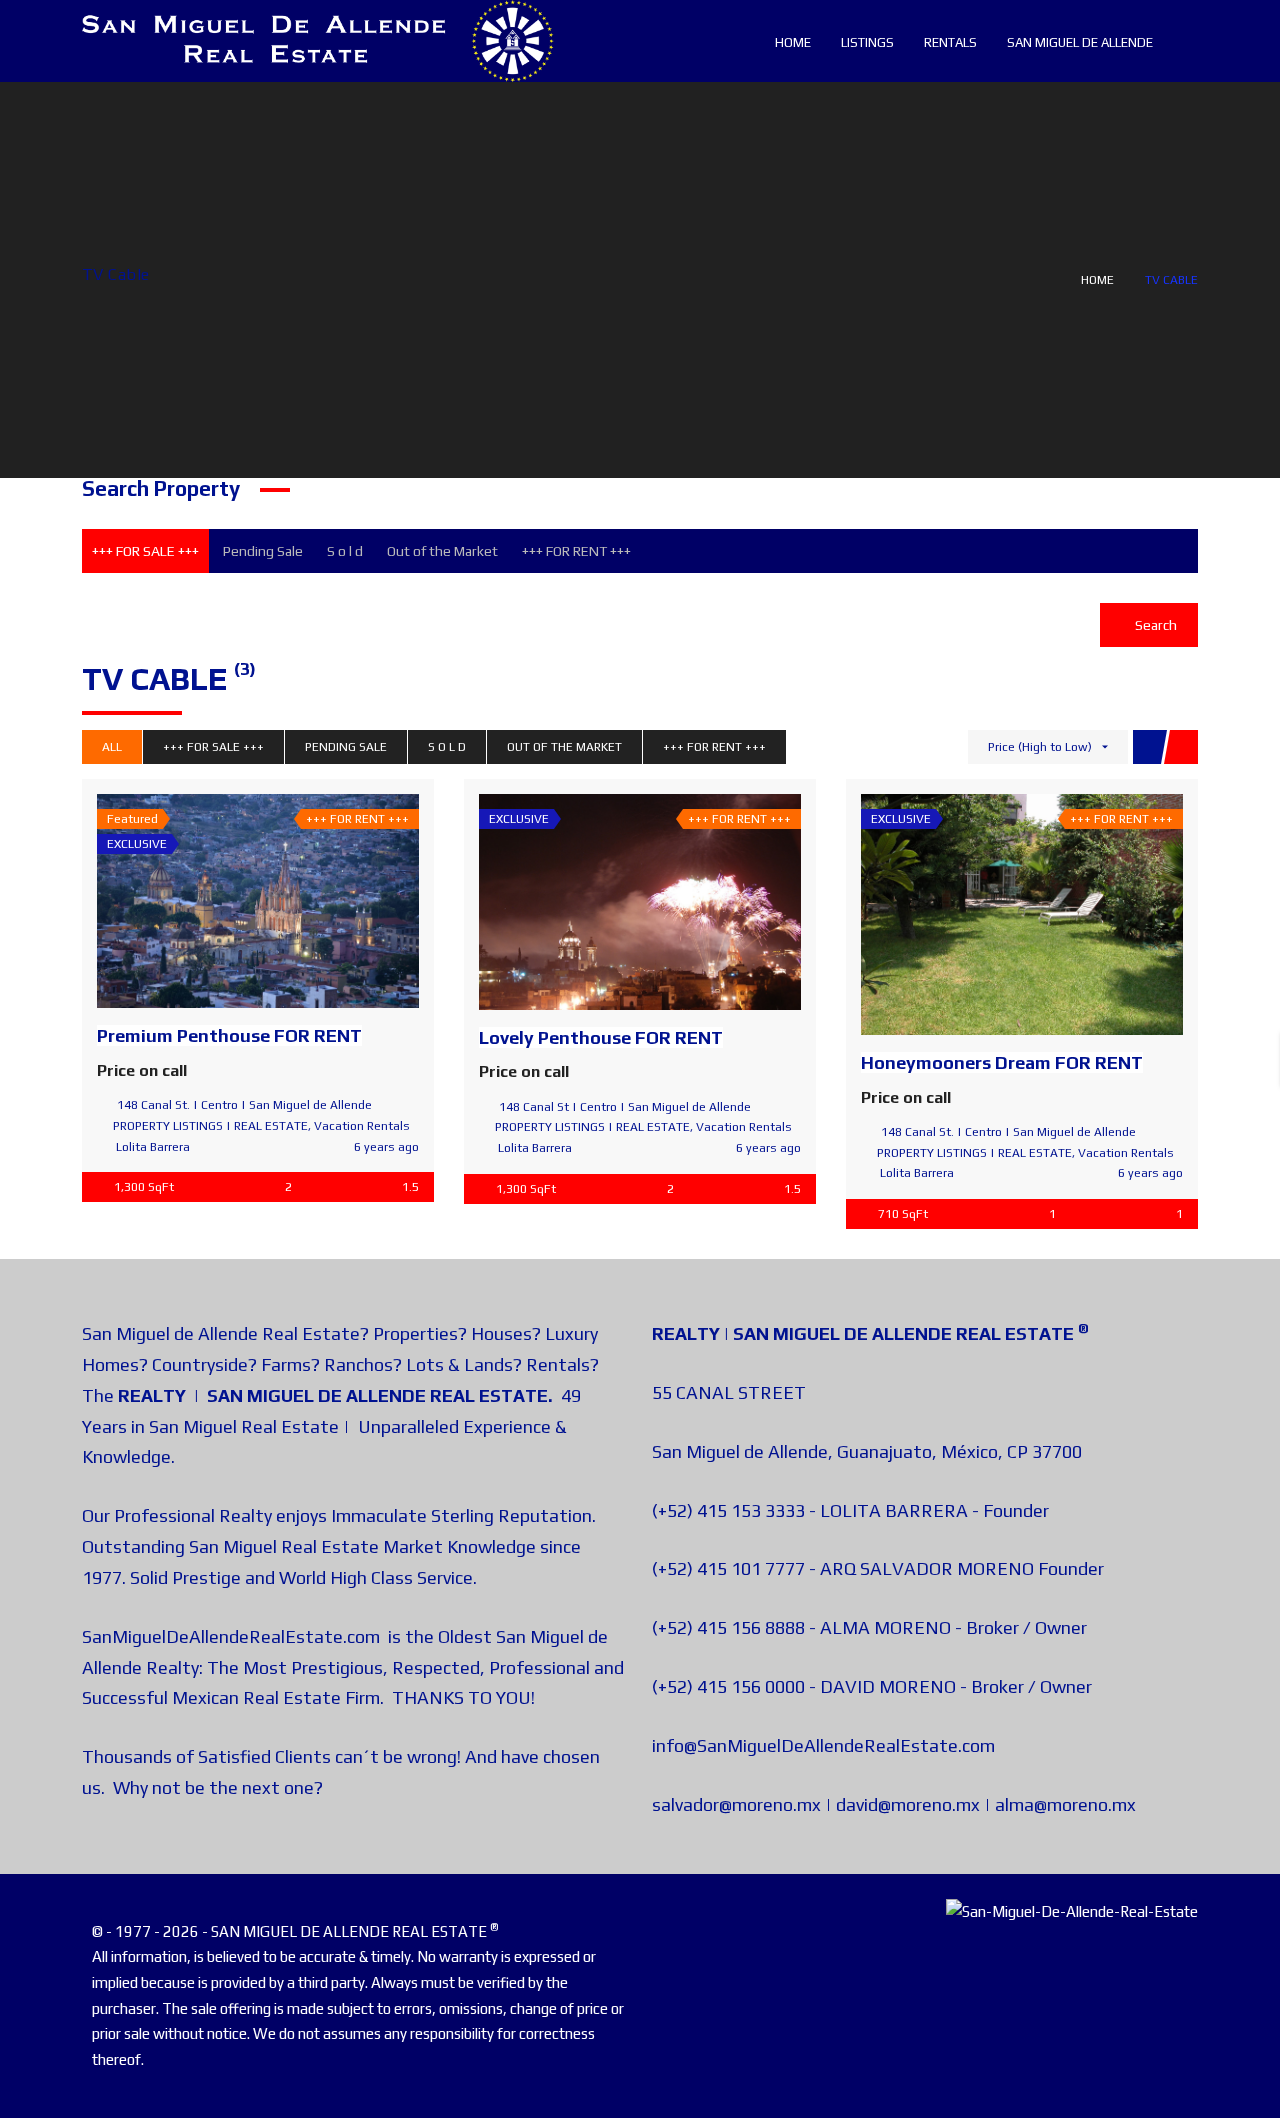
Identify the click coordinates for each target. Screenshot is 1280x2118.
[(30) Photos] (596, 902)
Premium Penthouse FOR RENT (229, 1035)
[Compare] (302, 901)
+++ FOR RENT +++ (576, 551)
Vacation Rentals (362, 1126)
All (112, 747)
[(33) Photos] (214, 901)
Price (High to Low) (1040, 747)
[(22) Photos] (978, 915)
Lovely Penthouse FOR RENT (601, 1037)
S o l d (345, 551)
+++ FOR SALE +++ (145, 551)
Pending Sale (263, 551)
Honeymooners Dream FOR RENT (1002, 1062)
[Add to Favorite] (258, 901)
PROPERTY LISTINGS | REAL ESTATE (210, 1126)
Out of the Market (442, 551)
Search (1154, 625)
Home (1097, 280)
